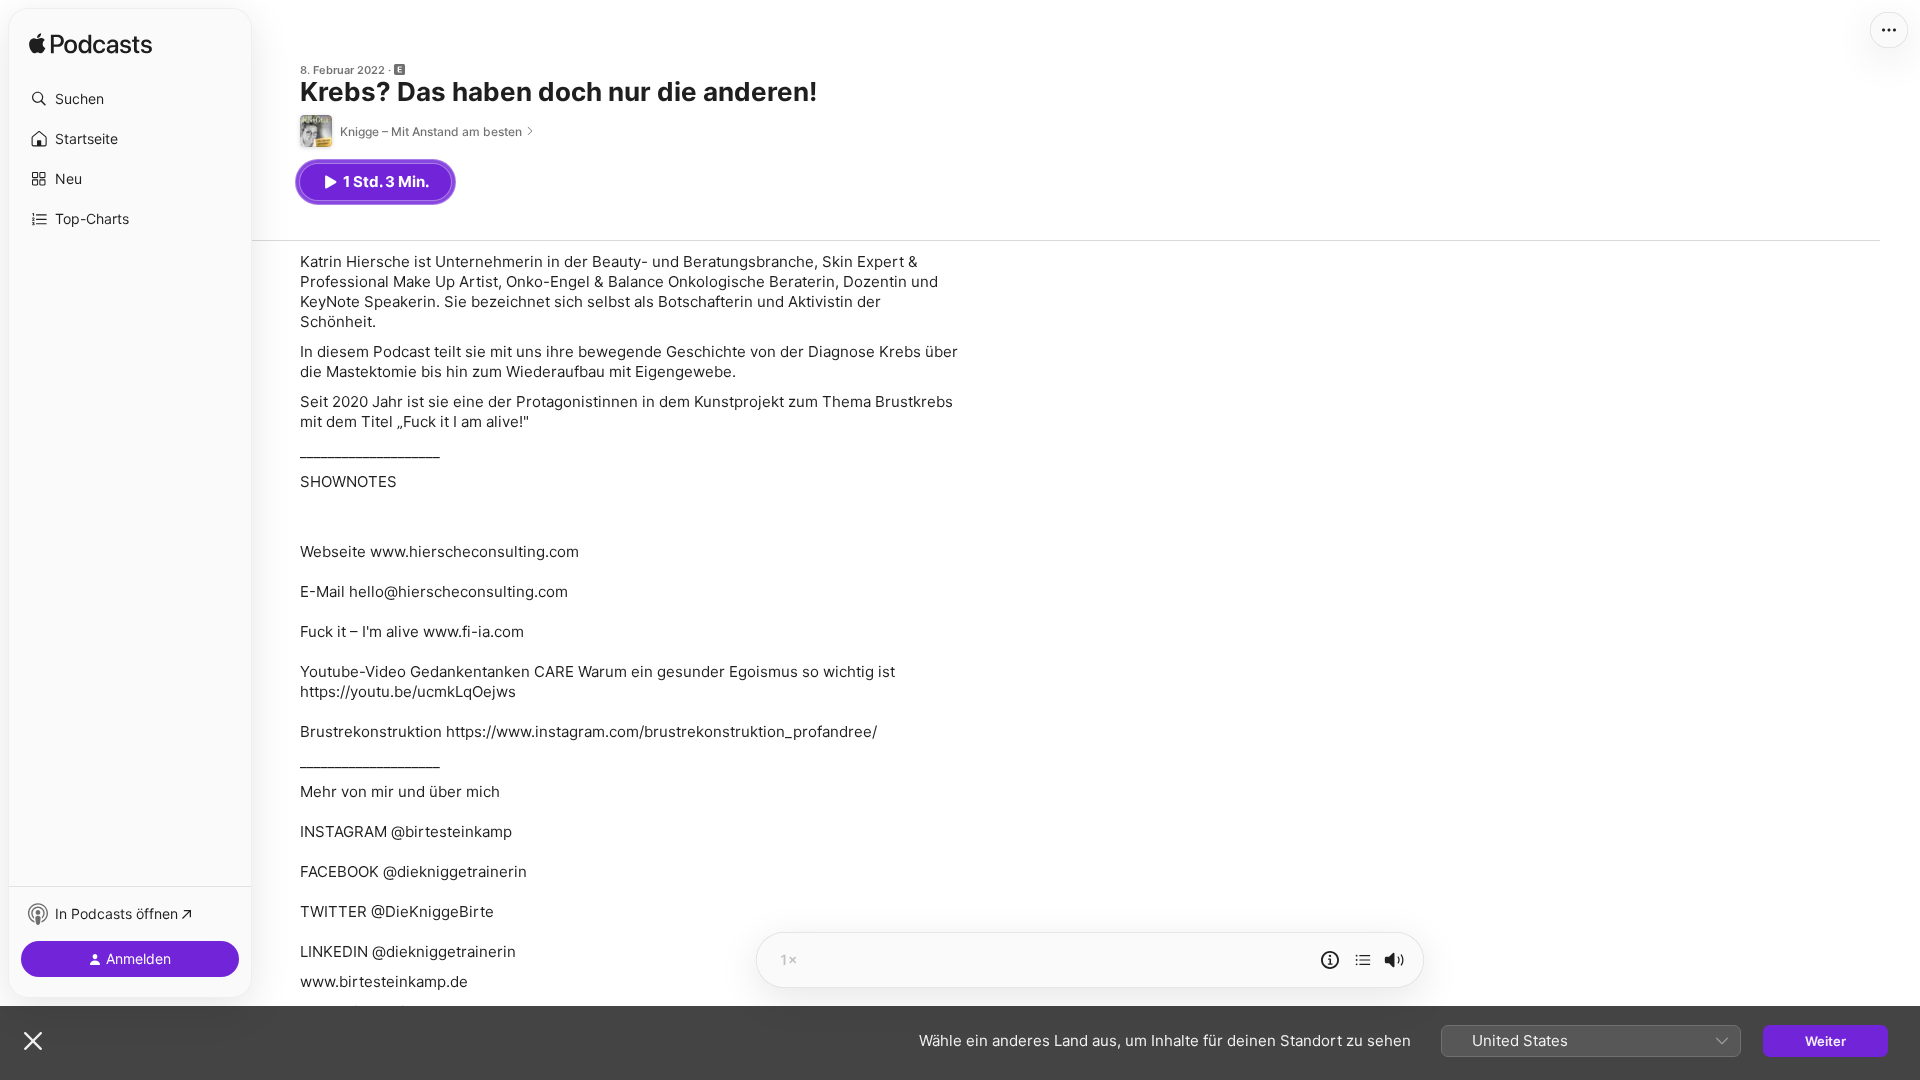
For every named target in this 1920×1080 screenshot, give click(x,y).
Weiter (1825, 1041)
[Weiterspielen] (1363, 960)
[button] (130, 99)
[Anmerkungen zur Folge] (1330, 960)
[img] (90, 45)
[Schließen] (33, 1041)
